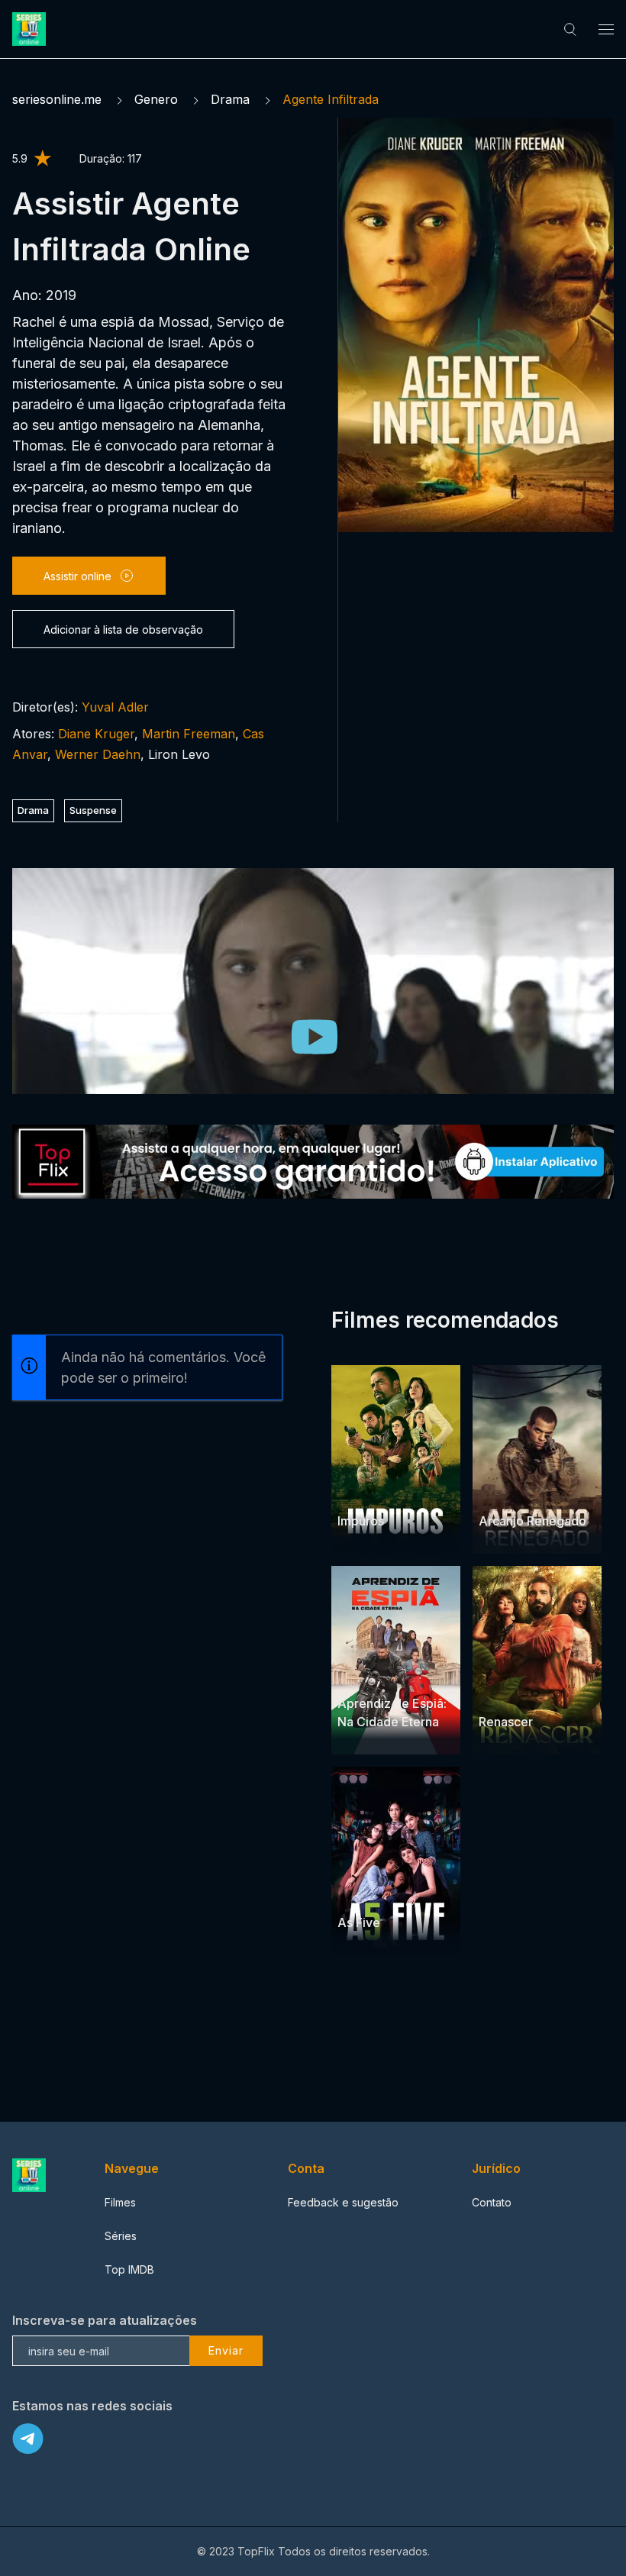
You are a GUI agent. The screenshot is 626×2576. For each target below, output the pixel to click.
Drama (230, 99)
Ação (391, 1491)
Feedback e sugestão (343, 2202)
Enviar (226, 2350)
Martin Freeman (189, 734)
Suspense (93, 810)
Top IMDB (129, 2269)
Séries (121, 2236)
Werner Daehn (98, 754)
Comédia (394, 1674)
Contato (492, 2202)
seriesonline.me (57, 99)
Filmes (120, 2202)
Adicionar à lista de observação (123, 629)
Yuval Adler (115, 707)
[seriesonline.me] (31, 29)
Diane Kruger (96, 734)
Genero (156, 99)
